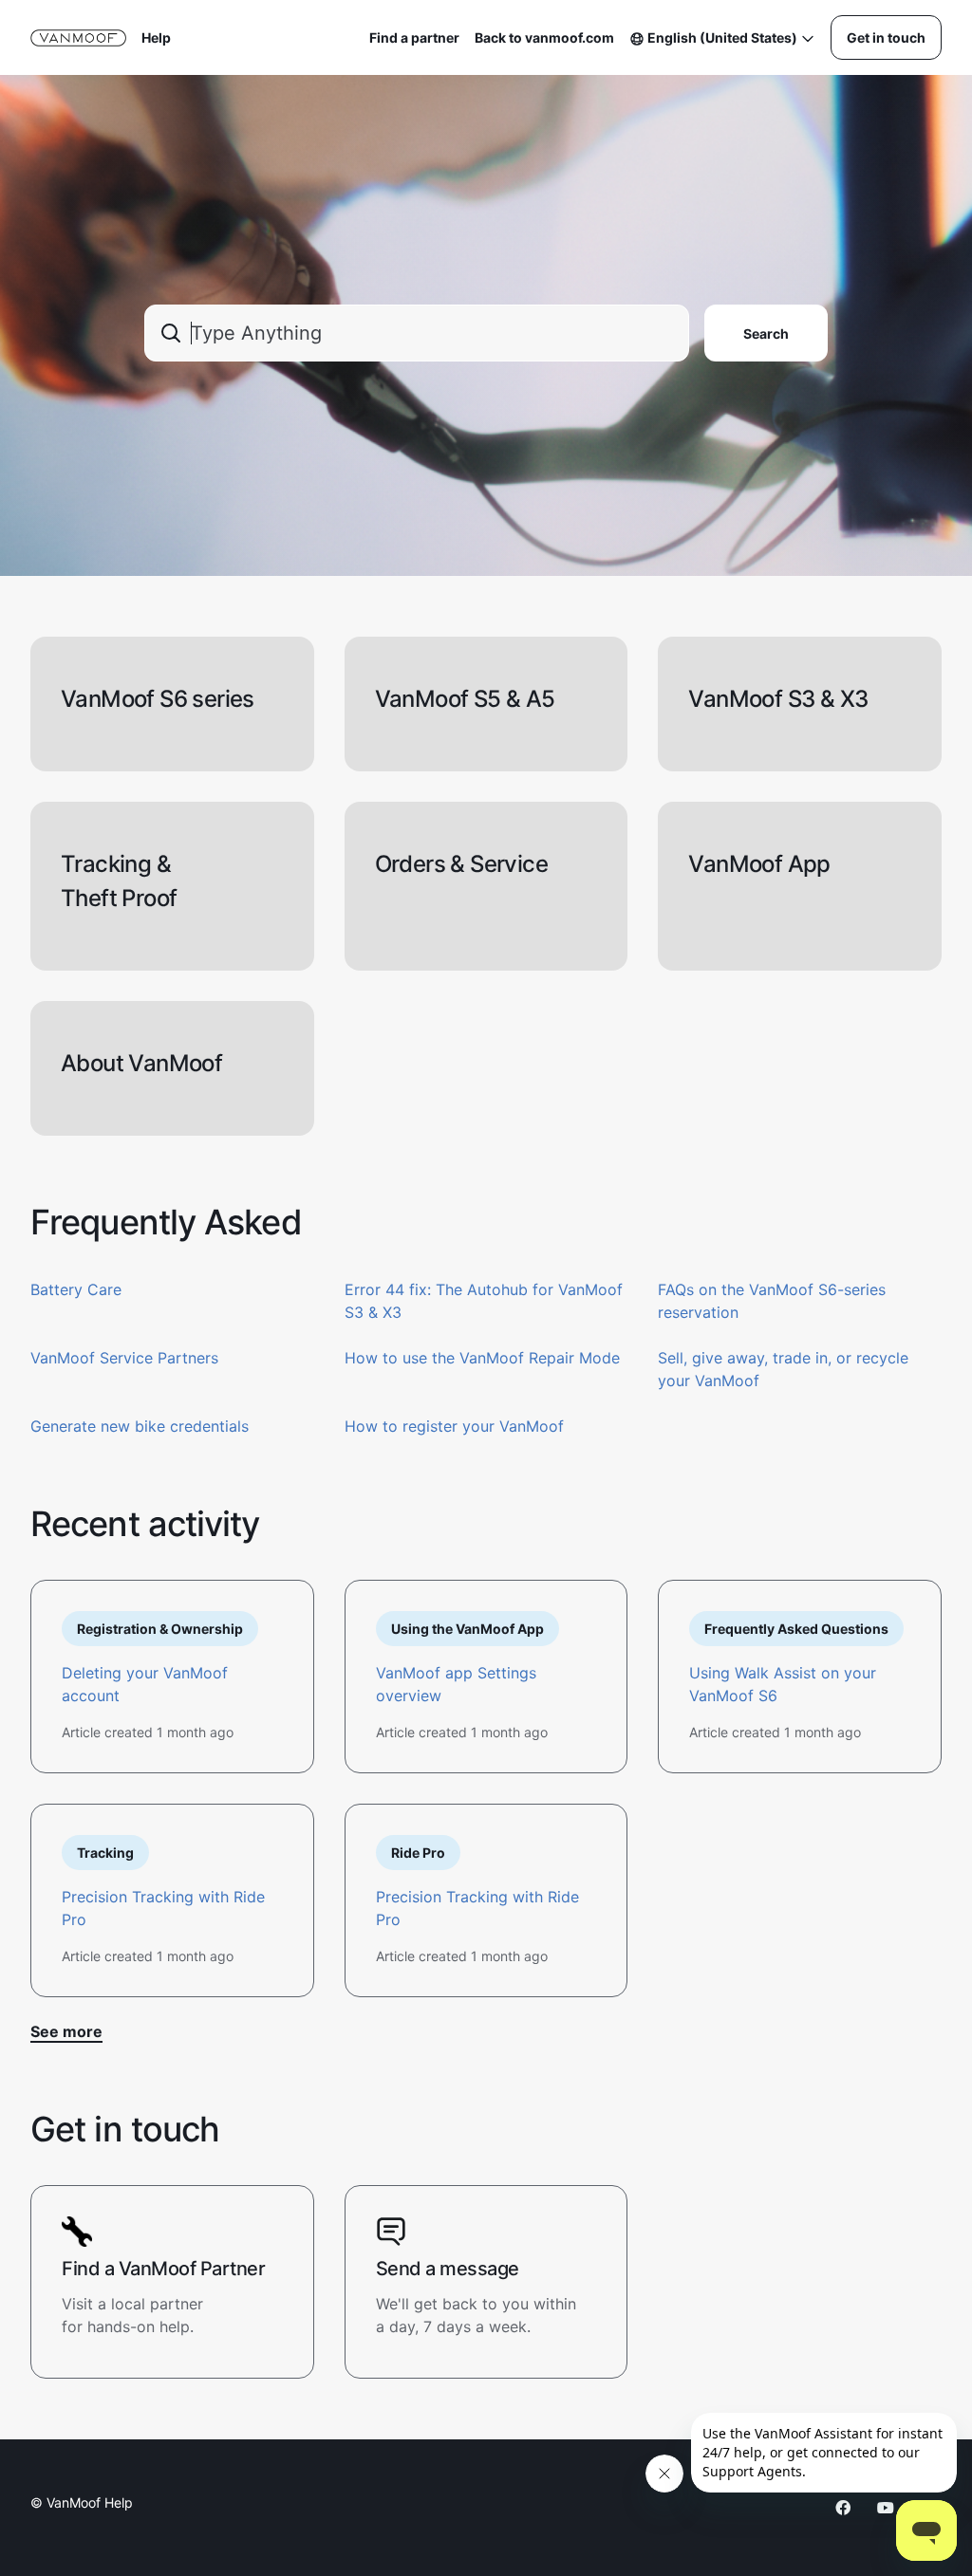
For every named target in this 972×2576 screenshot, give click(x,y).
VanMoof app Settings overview (456, 1684)
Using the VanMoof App (467, 1629)
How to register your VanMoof (454, 1426)
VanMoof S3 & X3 (778, 699)
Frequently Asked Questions (796, 1629)
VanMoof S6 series (158, 699)
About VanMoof (141, 1063)
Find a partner (414, 37)
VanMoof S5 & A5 (465, 699)
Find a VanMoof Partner (163, 2269)
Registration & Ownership (160, 1629)
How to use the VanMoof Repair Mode (482, 1358)
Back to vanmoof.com (544, 37)
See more (66, 2031)
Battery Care (76, 1289)
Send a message (448, 2269)
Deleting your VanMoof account (145, 1684)
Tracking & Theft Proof (119, 881)
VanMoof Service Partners (124, 1358)
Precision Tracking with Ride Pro (163, 1908)
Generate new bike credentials (140, 1426)
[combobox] (417, 333)
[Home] (78, 38)
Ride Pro (418, 1853)
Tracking (105, 1853)
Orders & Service (461, 864)
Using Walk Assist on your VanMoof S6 (783, 1684)
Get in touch (886, 37)
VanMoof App (759, 864)
